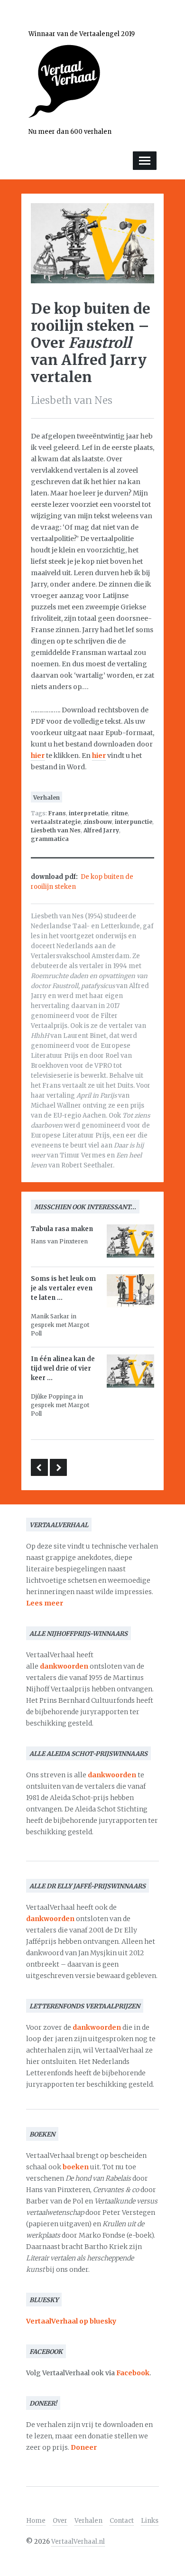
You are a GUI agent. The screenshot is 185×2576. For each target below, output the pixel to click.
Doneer (84, 2447)
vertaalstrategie (56, 822)
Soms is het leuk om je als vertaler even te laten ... (63, 1288)
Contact (122, 2521)
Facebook (133, 2373)
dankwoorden (64, 1666)
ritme (119, 813)
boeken (76, 2167)
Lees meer (45, 1603)
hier (38, 756)
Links (150, 2521)
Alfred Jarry (101, 830)
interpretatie (88, 813)
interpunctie (134, 822)
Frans (57, 813)
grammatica (50, 839)
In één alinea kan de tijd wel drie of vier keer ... (63, 1368)
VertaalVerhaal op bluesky (71, 2321)
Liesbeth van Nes (56, 830)
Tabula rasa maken (62, 1229)
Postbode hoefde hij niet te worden (39, 1467)
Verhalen (46, 798)
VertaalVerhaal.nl (78, 2542)
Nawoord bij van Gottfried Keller (58, 1467)
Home (36, 2521)
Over (60, 2521)
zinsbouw (98, 822)
